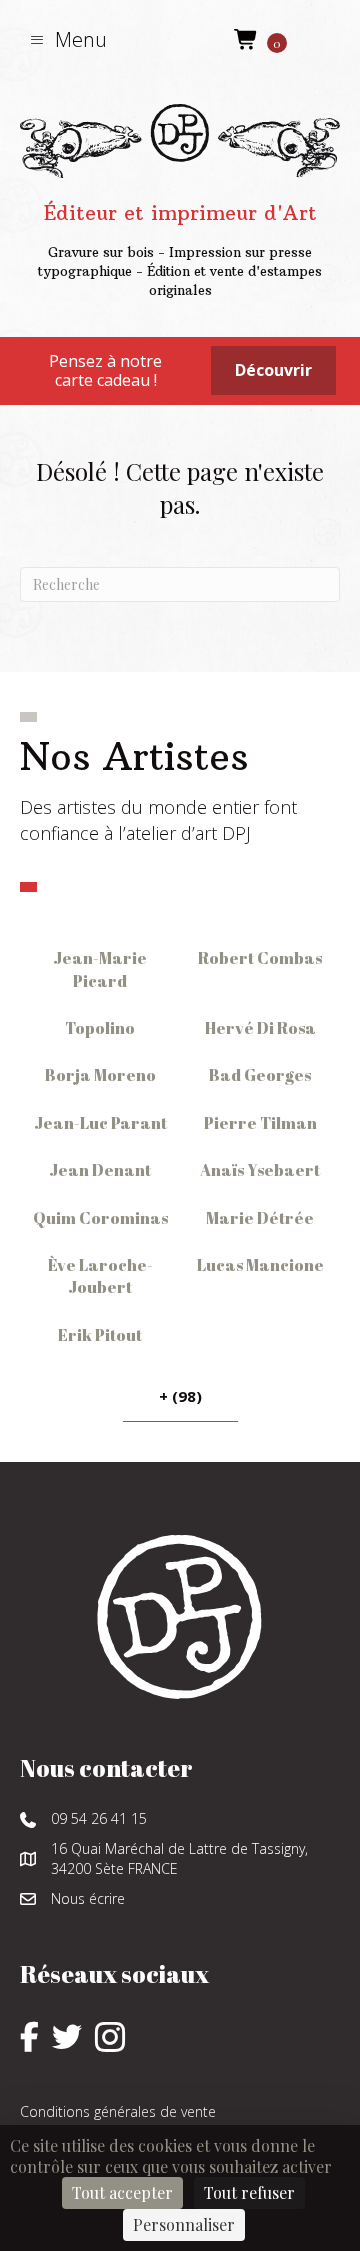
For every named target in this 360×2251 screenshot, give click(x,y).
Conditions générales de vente (118, 2111)
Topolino (100, 1028)
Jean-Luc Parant (100, 1123)
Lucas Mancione (260, 1265)
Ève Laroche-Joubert (100, 1276)
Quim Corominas (100, 1218)
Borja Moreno (100, 1075)
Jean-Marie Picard (100, 969)
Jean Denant (100, 1170)
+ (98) (180, 1396)
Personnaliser (184, 2224)
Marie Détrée (260, 1218)
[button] (68, 39)
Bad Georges (260, 1075)
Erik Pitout (100, 1335)
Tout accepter (122, 2192)
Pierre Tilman (260, 1123)
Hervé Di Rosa (260, 1028)
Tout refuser (249, 2192)
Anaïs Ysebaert (260, 1170)
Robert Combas (260, 958)
